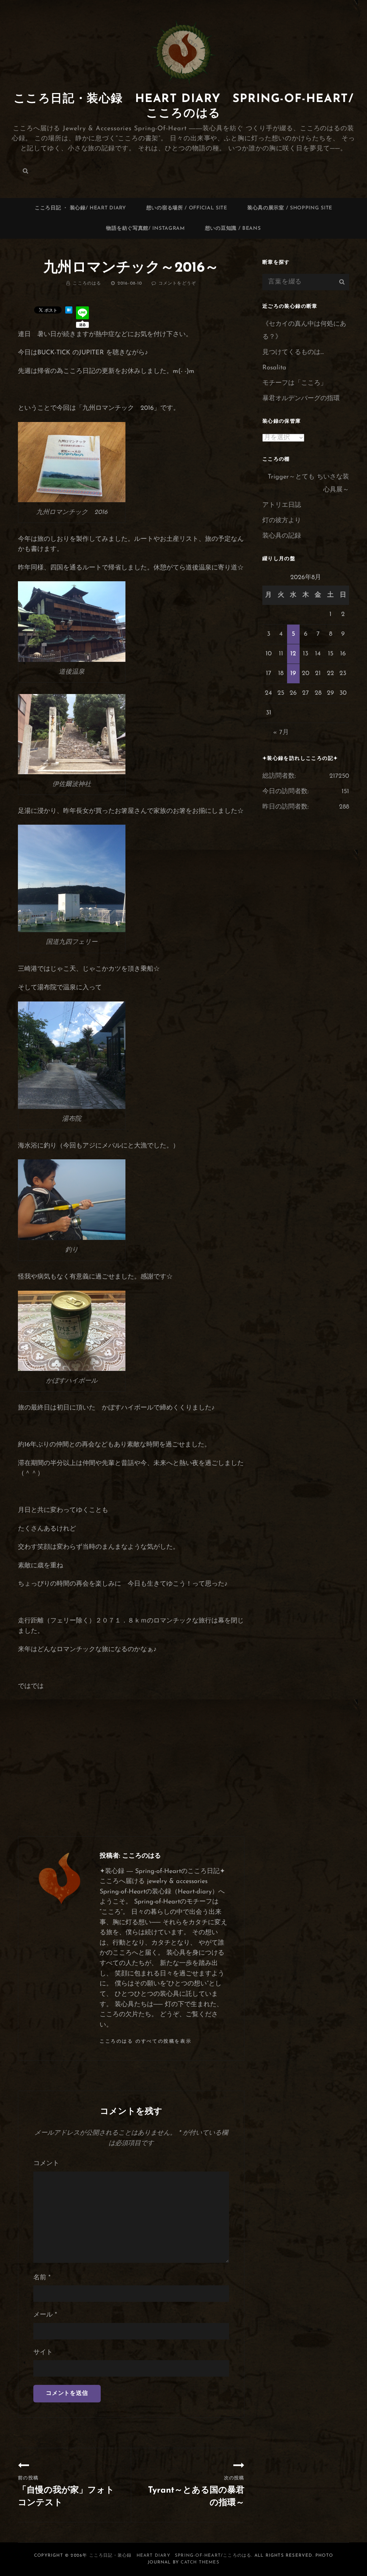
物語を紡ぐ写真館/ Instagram (145, 229)
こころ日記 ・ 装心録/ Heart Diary (80, 208)
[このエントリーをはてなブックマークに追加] (69, 310)
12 (293, 654)
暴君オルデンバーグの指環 (301, 399)
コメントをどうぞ (177, 283)
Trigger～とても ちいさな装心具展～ (308, 484)
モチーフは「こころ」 (295, 383)
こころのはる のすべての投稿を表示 (146, 2041)
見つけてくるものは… (293, 353)
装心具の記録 (282, 536)
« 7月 (281, 733)
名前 (42, 2278)
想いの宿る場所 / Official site (187, 208)
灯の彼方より (282, 521)
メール (45, 2315)
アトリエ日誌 (282, 505)
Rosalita (274, 368)
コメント (46, 2164)
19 (293, 674)
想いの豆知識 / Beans (233, 229)
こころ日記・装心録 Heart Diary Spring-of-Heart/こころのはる (170, 2556)
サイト (43, 2353)
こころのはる (87, 283)
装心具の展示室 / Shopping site (290, 208)
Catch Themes (200, 2562)
